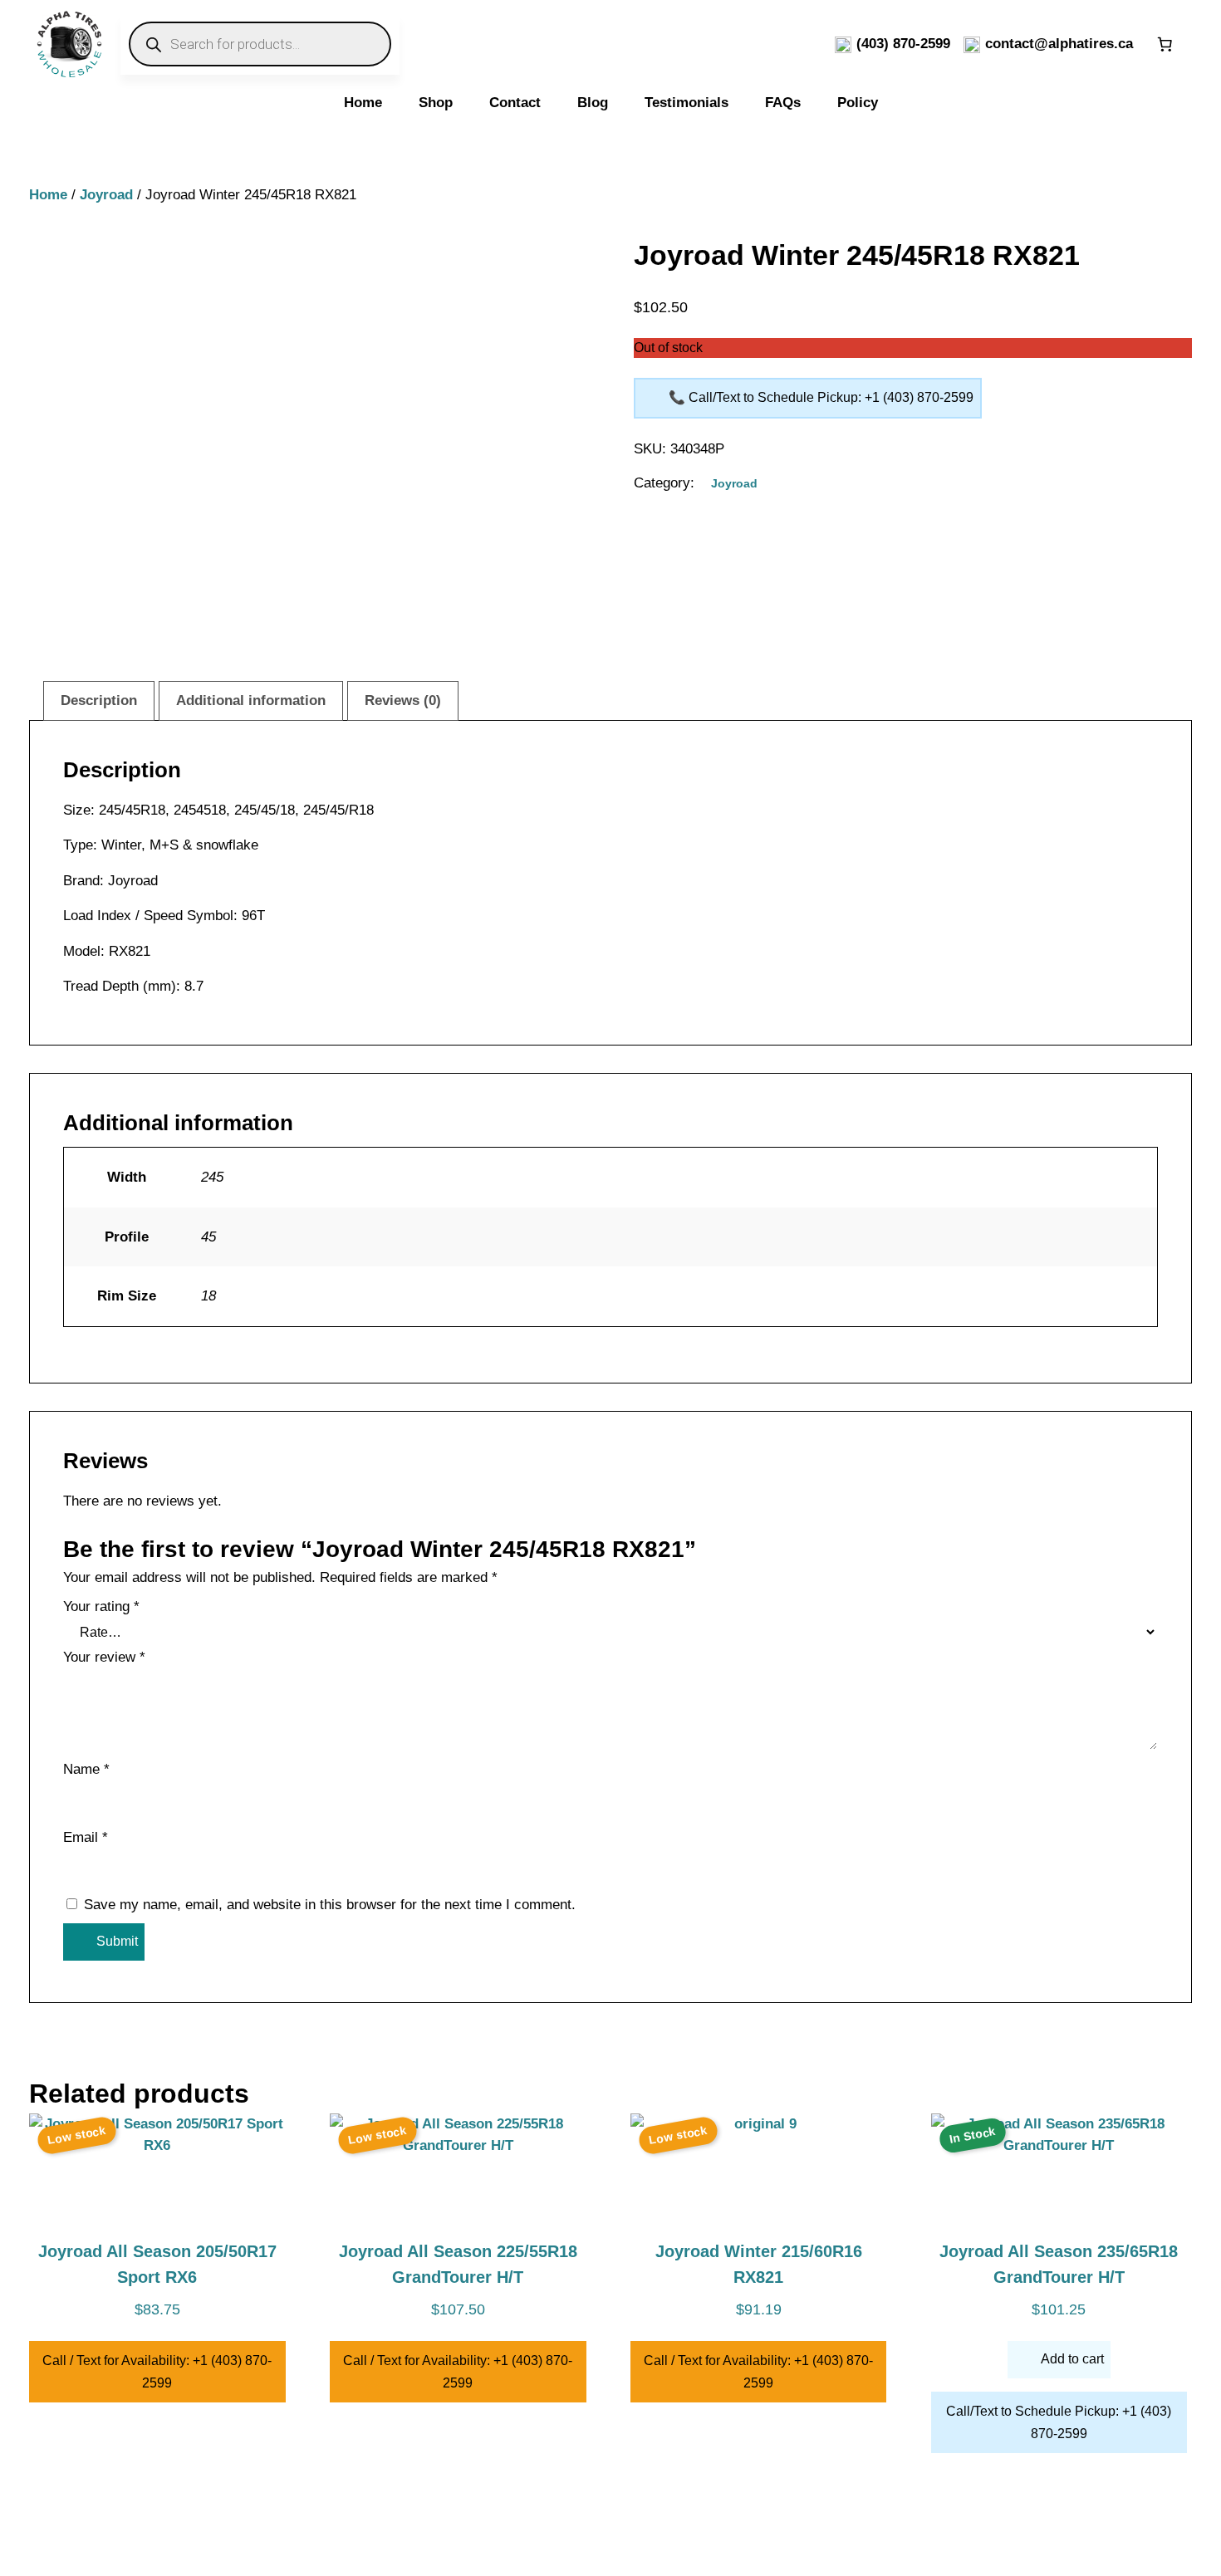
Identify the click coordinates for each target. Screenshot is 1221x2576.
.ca (1123, 44)
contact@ (1017, 44)
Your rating (101, 1606)
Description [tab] (99, 700)
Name (86, 1769)
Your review (104, 1657)
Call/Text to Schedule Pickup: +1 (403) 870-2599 (1059, 2422)
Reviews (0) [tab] (403, 700)
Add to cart (1072, 2359)
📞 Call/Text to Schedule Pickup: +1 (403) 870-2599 (821, 397)
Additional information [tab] (251, 700)
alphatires (1081, 44)
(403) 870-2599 (903, 44)
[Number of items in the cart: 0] (1165, 44)
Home (48, 195)
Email (86, 1837)
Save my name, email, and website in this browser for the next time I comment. (330, 1905)
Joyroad (106, 195)
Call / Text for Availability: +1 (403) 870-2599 (157, 2372)
